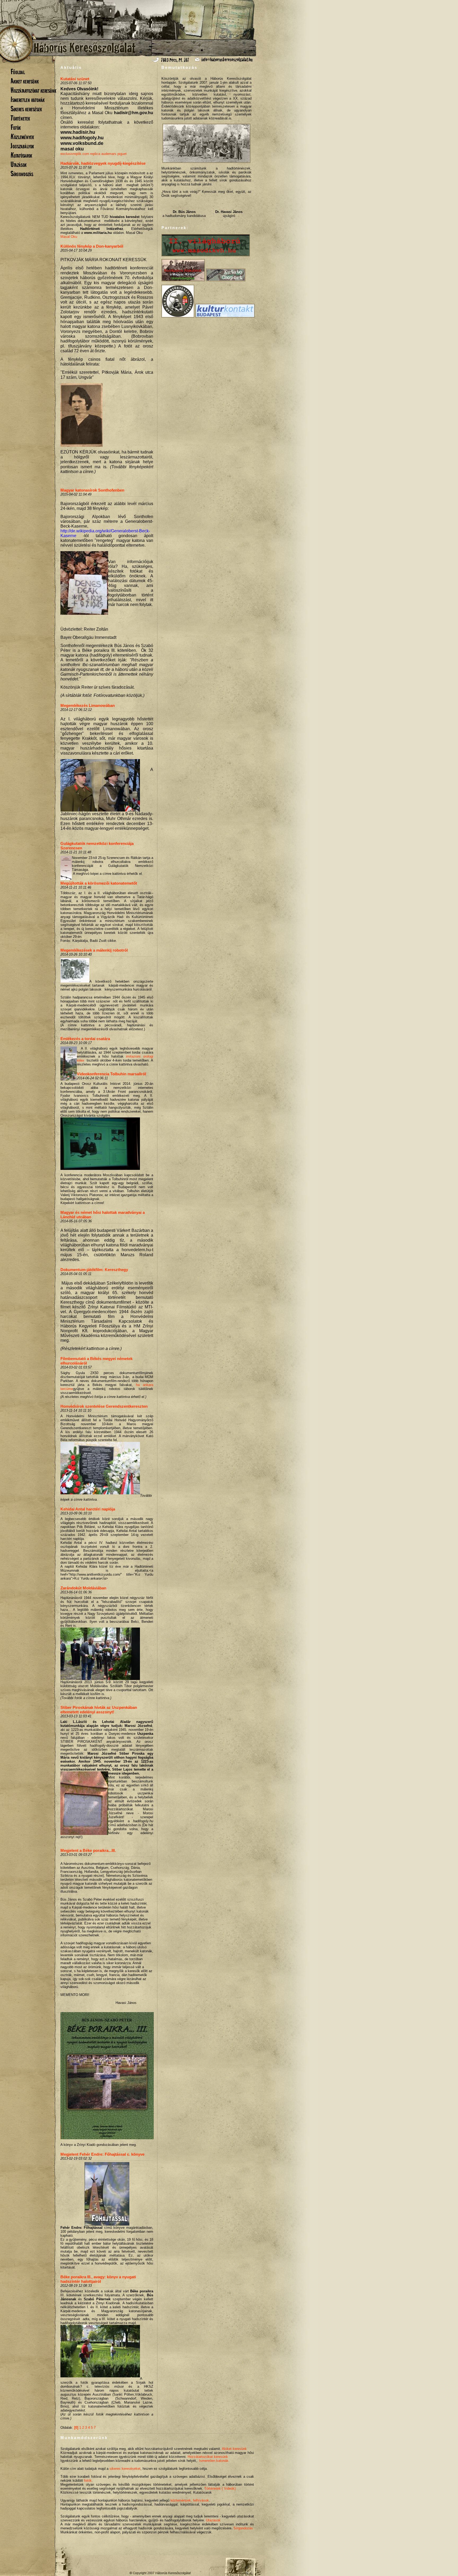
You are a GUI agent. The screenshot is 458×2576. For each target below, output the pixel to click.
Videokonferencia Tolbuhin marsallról (111, 1074)
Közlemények (22, 137)
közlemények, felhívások (190, 2500)
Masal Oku (69, 237)
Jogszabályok (22, 146)
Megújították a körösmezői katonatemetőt (99, 883)
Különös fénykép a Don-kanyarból (92, 246)
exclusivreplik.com (75, 154)
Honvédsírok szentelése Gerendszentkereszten (104, 1406)
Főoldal (18, 72)
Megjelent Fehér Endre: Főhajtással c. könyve (102, 2154)
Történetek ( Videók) (220, 2488)
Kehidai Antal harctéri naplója (88, 1509)
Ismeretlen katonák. (214, 2461)
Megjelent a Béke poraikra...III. (88, 1850)
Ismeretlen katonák (28, 99)
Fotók (16, 127)
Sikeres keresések (26, 109)
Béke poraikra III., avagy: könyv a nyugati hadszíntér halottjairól (98, 2279)
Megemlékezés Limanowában (88, 705)
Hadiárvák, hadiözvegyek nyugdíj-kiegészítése (103, 163)
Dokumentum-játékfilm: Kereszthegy (94, 1270)
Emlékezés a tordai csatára (85, 1039)
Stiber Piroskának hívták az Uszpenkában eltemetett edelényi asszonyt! (99, 1710)
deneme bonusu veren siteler (180, 605)
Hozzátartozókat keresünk (33, 90)
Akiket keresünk (25, 81)
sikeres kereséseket (125, 2469)
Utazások (19, 164)
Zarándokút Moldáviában (83, 1588)
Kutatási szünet (75, 79)
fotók (88, 2481)
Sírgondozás (22, 174)
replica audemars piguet (108, 154)
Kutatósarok (21, 155)
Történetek (20, 118)
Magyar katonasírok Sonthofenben (92, 490)
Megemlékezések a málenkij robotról (94, 950)
